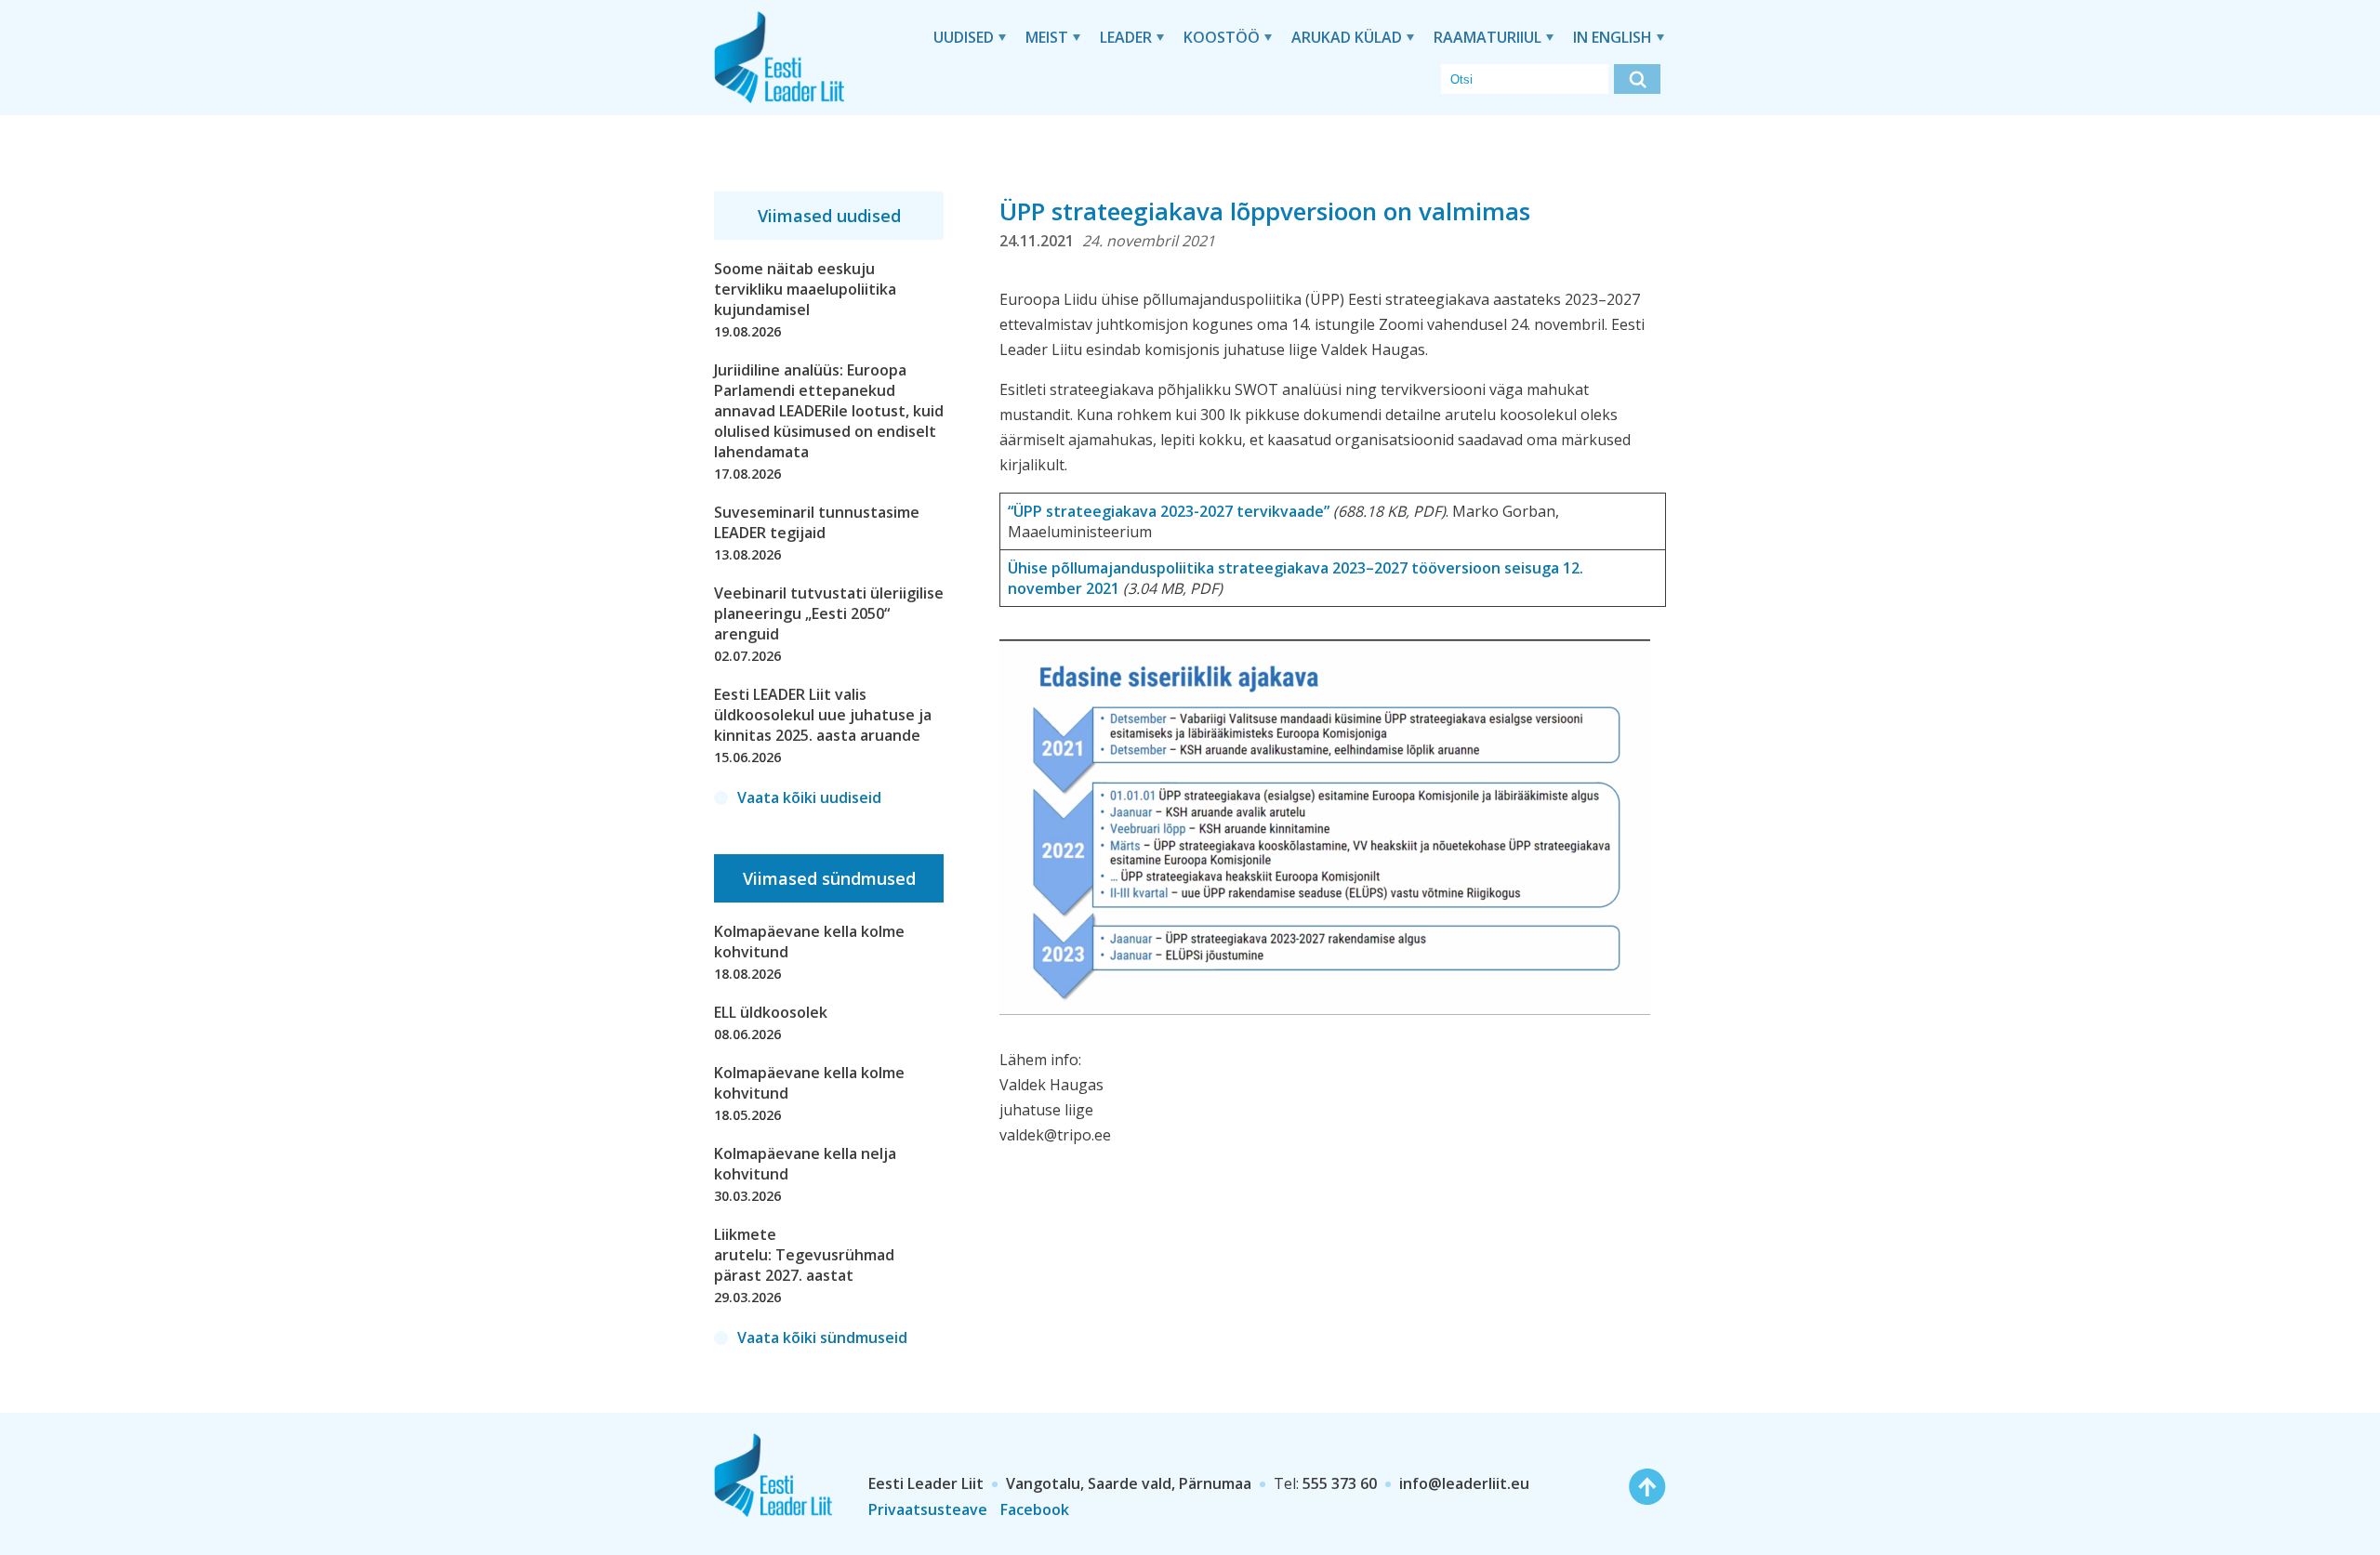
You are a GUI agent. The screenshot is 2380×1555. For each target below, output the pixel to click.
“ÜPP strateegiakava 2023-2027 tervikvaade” (1169, 511)
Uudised (964, 37)
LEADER (1126, 37)
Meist (1047, 37)
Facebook (1035, 1509)
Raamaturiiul (1487, 37)
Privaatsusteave (928, 1509)
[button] (1637, 79)
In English (1613, 37)
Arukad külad (1347, 37)
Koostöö (1222, 37)
